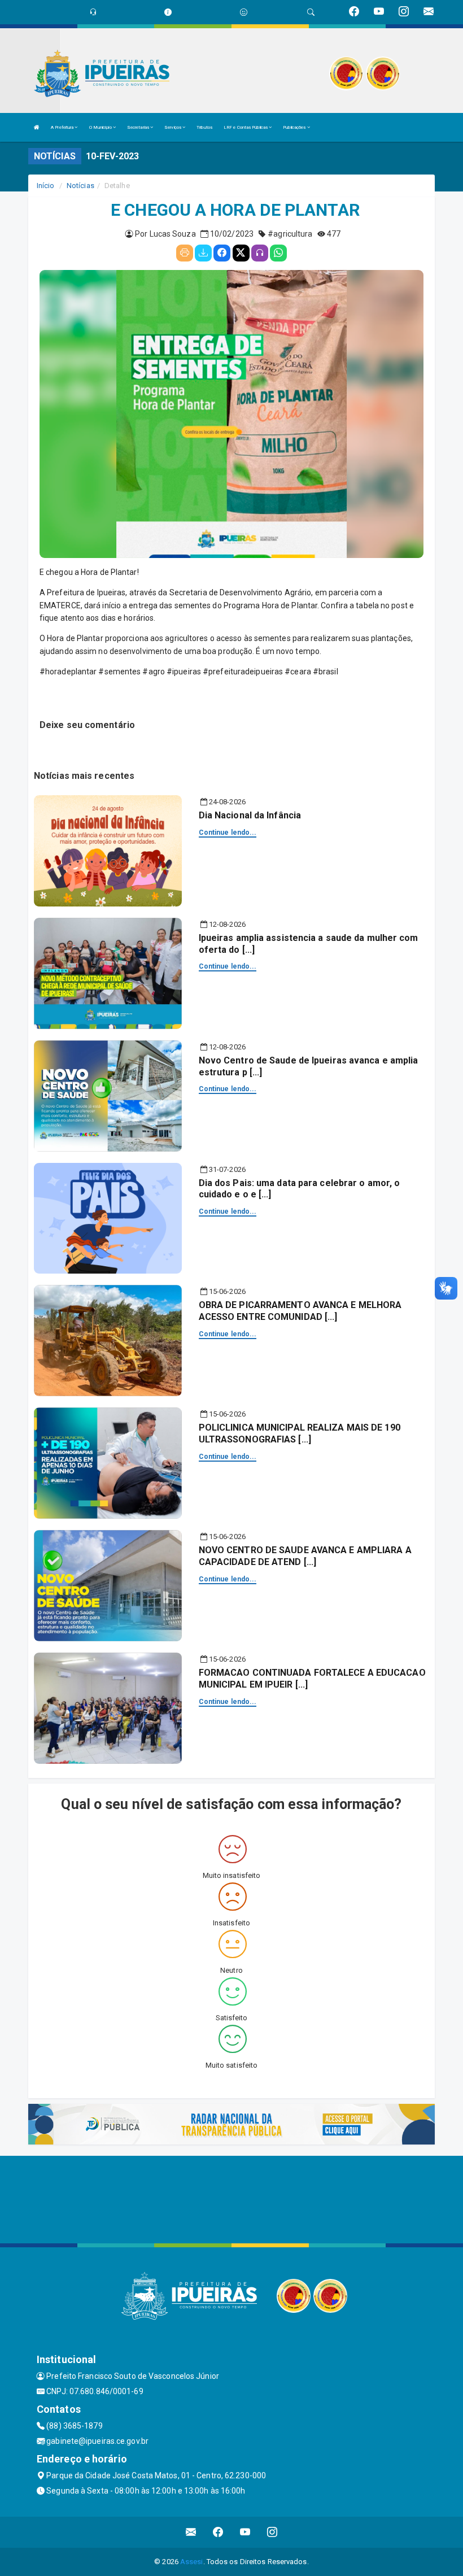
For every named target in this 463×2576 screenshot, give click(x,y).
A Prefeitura (63, 127)
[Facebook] (222, 253)
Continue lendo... (228, 832)
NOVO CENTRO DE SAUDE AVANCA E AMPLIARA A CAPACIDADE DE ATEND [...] (305, 1556)
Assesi (192, 2562)
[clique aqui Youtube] (245, 2532)
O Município (101, 127)
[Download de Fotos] (203, 253)
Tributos (204, 127)
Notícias (80, 186)
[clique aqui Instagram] (272, 2532)
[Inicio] (37, 127)
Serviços (173, 127)
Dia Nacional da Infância (250, 815)
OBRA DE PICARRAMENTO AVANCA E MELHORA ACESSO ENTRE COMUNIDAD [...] (300, 1311)
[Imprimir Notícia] (185, 253)
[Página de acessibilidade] (244, 12)
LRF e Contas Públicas (246, 127)
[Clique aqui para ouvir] (260, 253)
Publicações (295, 127)
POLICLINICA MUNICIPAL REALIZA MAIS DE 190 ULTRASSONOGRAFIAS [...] (300, 1433)
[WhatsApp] (278, 253)
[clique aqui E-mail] (191, 2532)
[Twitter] (241, 253)
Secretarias (139, 127)
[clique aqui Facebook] (218, 2532)
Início (46, 186)
